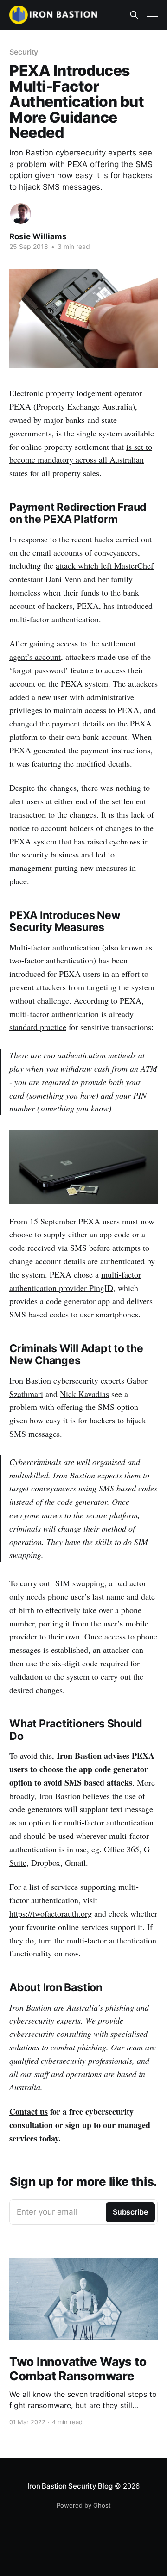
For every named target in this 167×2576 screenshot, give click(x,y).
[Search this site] (134, 15)
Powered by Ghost (84, 2505)
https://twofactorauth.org (51, 1913)
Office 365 (122, 1849)
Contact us (29, 2111)
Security (24, 52)
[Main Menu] (152, 15)
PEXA (20, 406)
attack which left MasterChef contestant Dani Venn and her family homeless (81, 579)
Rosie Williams (38, 236)
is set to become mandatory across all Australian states (81, 460)
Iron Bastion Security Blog (70, 2486)
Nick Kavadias (84, 1394)
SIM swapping (80, 1583)
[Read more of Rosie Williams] (21, 214)
